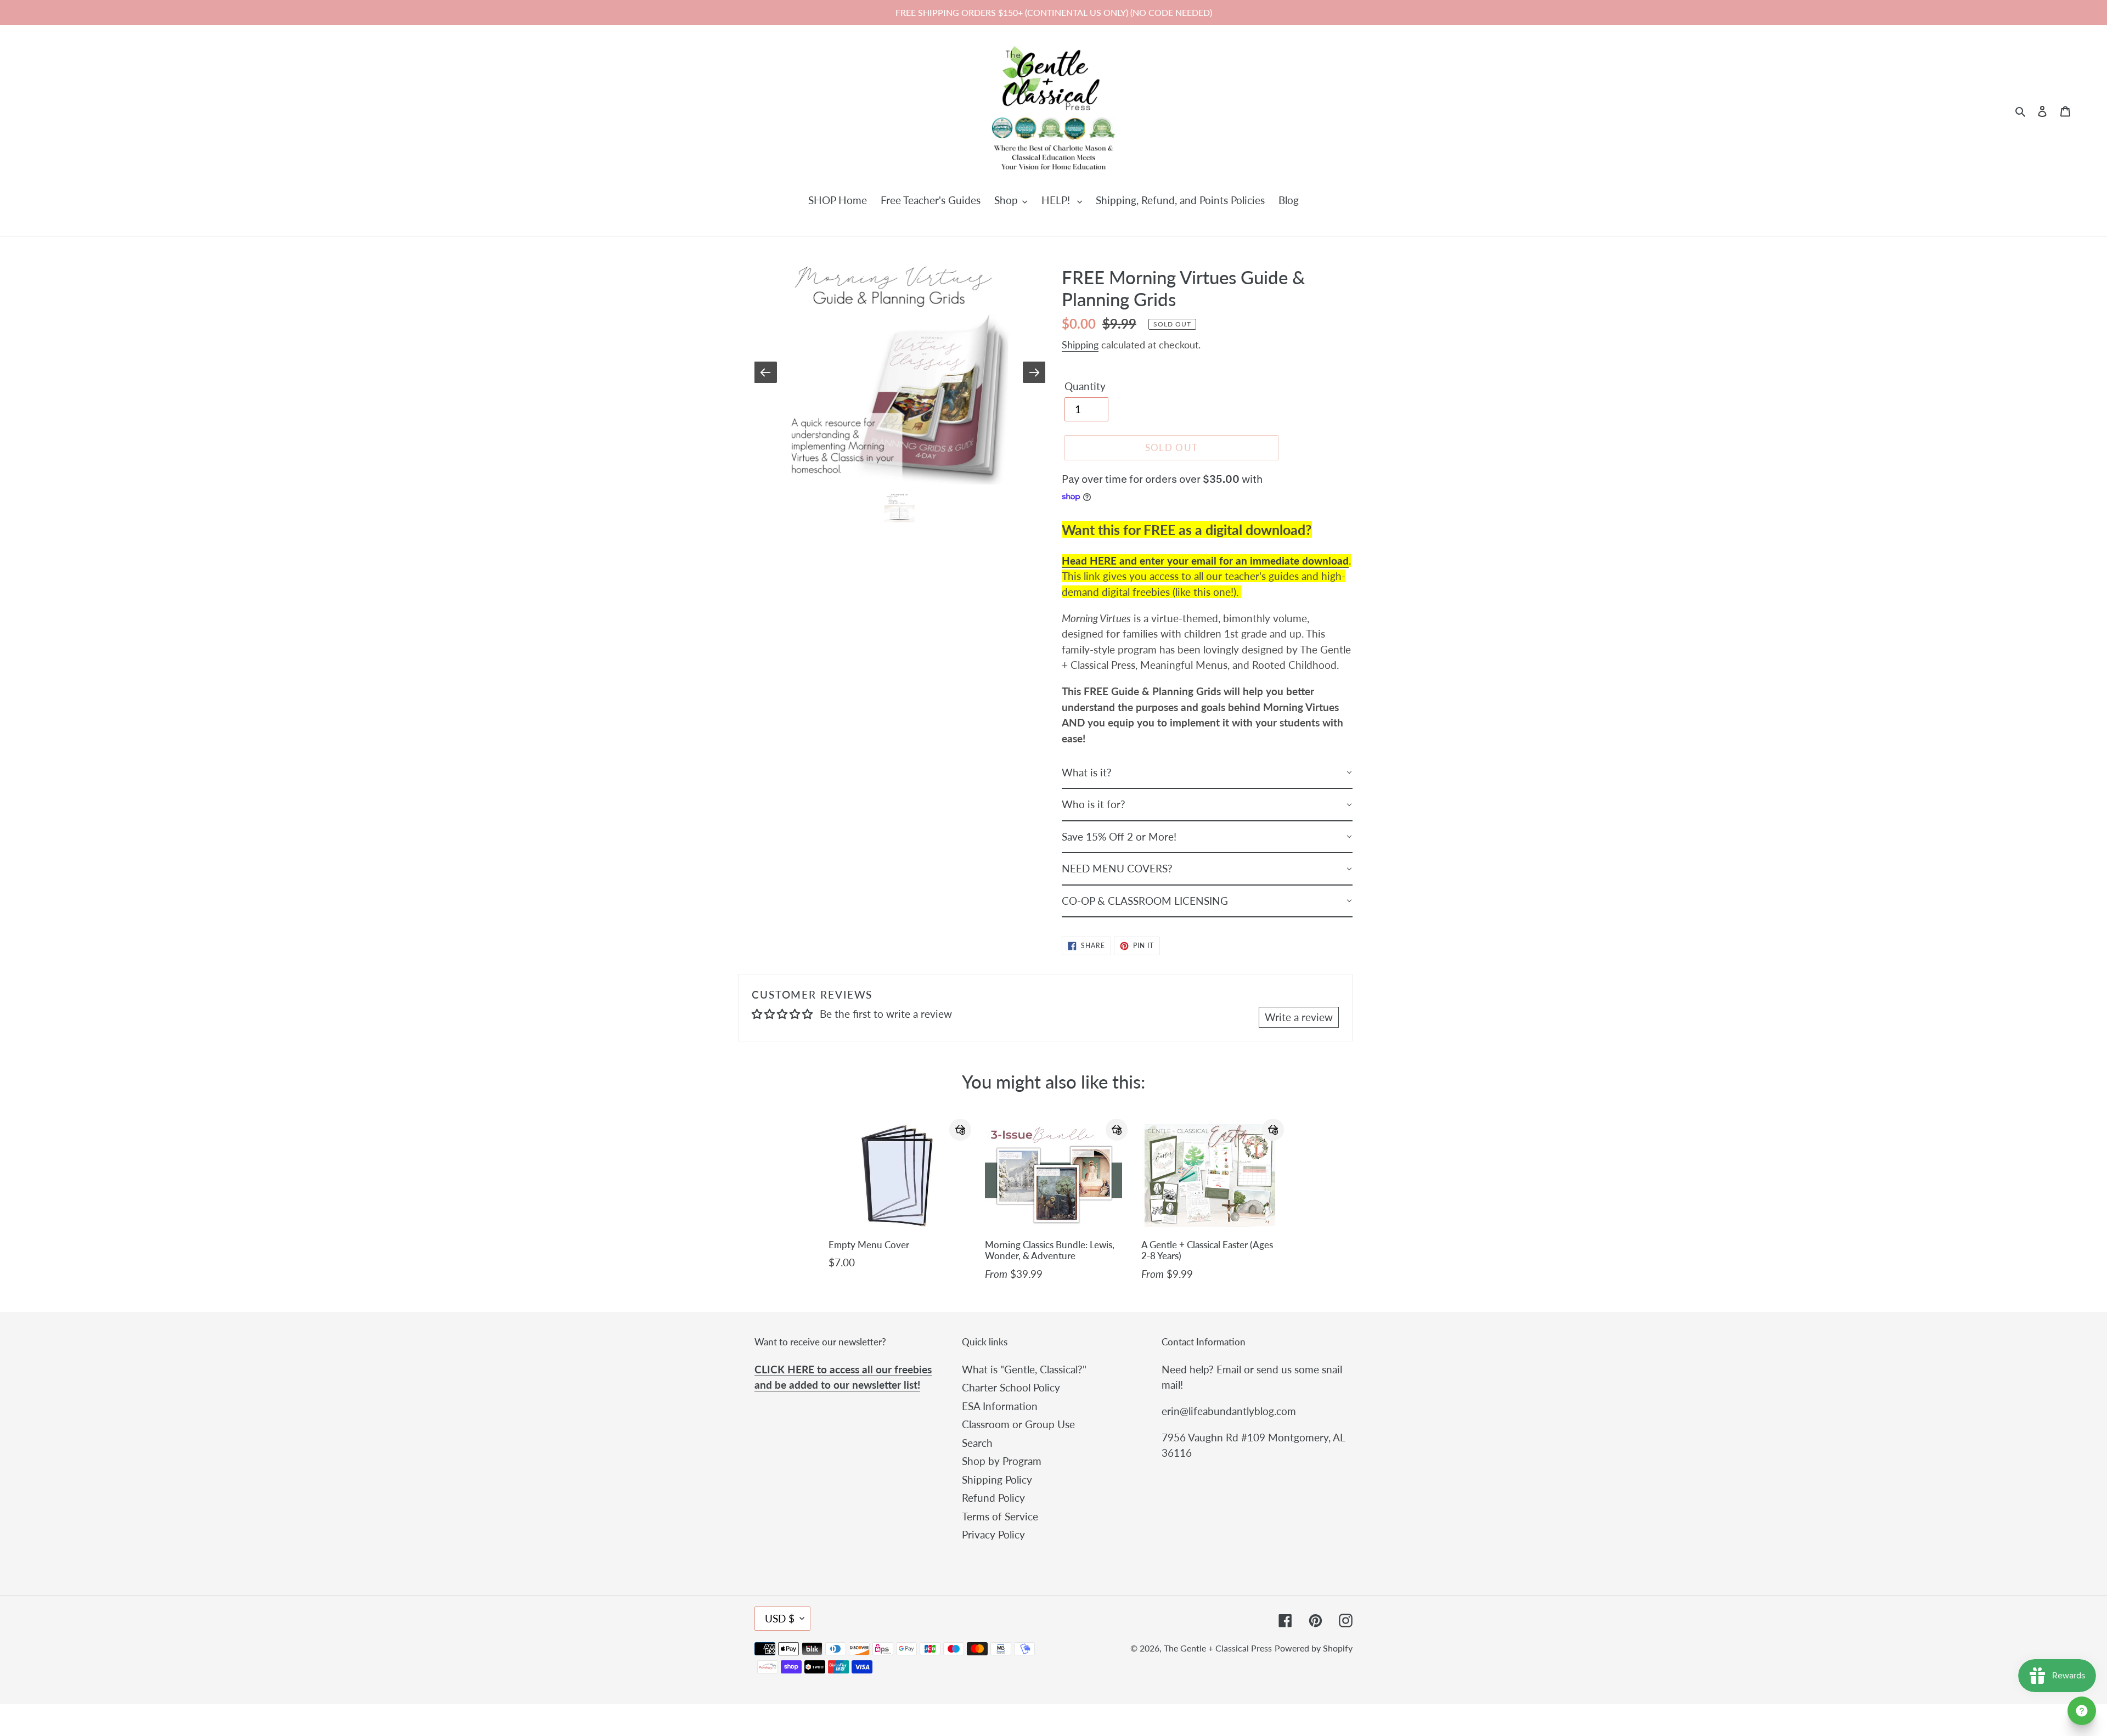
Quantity (1085, 386)
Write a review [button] (1299, 1017)
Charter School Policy (1011, 1387)
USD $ (780, 1618)
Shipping (1080, 345)
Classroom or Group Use (1018, 1424)
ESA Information (1000, 1406)
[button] (960, 1130)
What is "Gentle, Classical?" (1024, 1369)
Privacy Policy (993, 1534)
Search (977, 1443)
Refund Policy (993, 1498)
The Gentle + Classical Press (1218, 1648)
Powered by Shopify (1314, 1648)
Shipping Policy (997, 1479)
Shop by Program (1002, 1461)
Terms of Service (1000, 1516)
